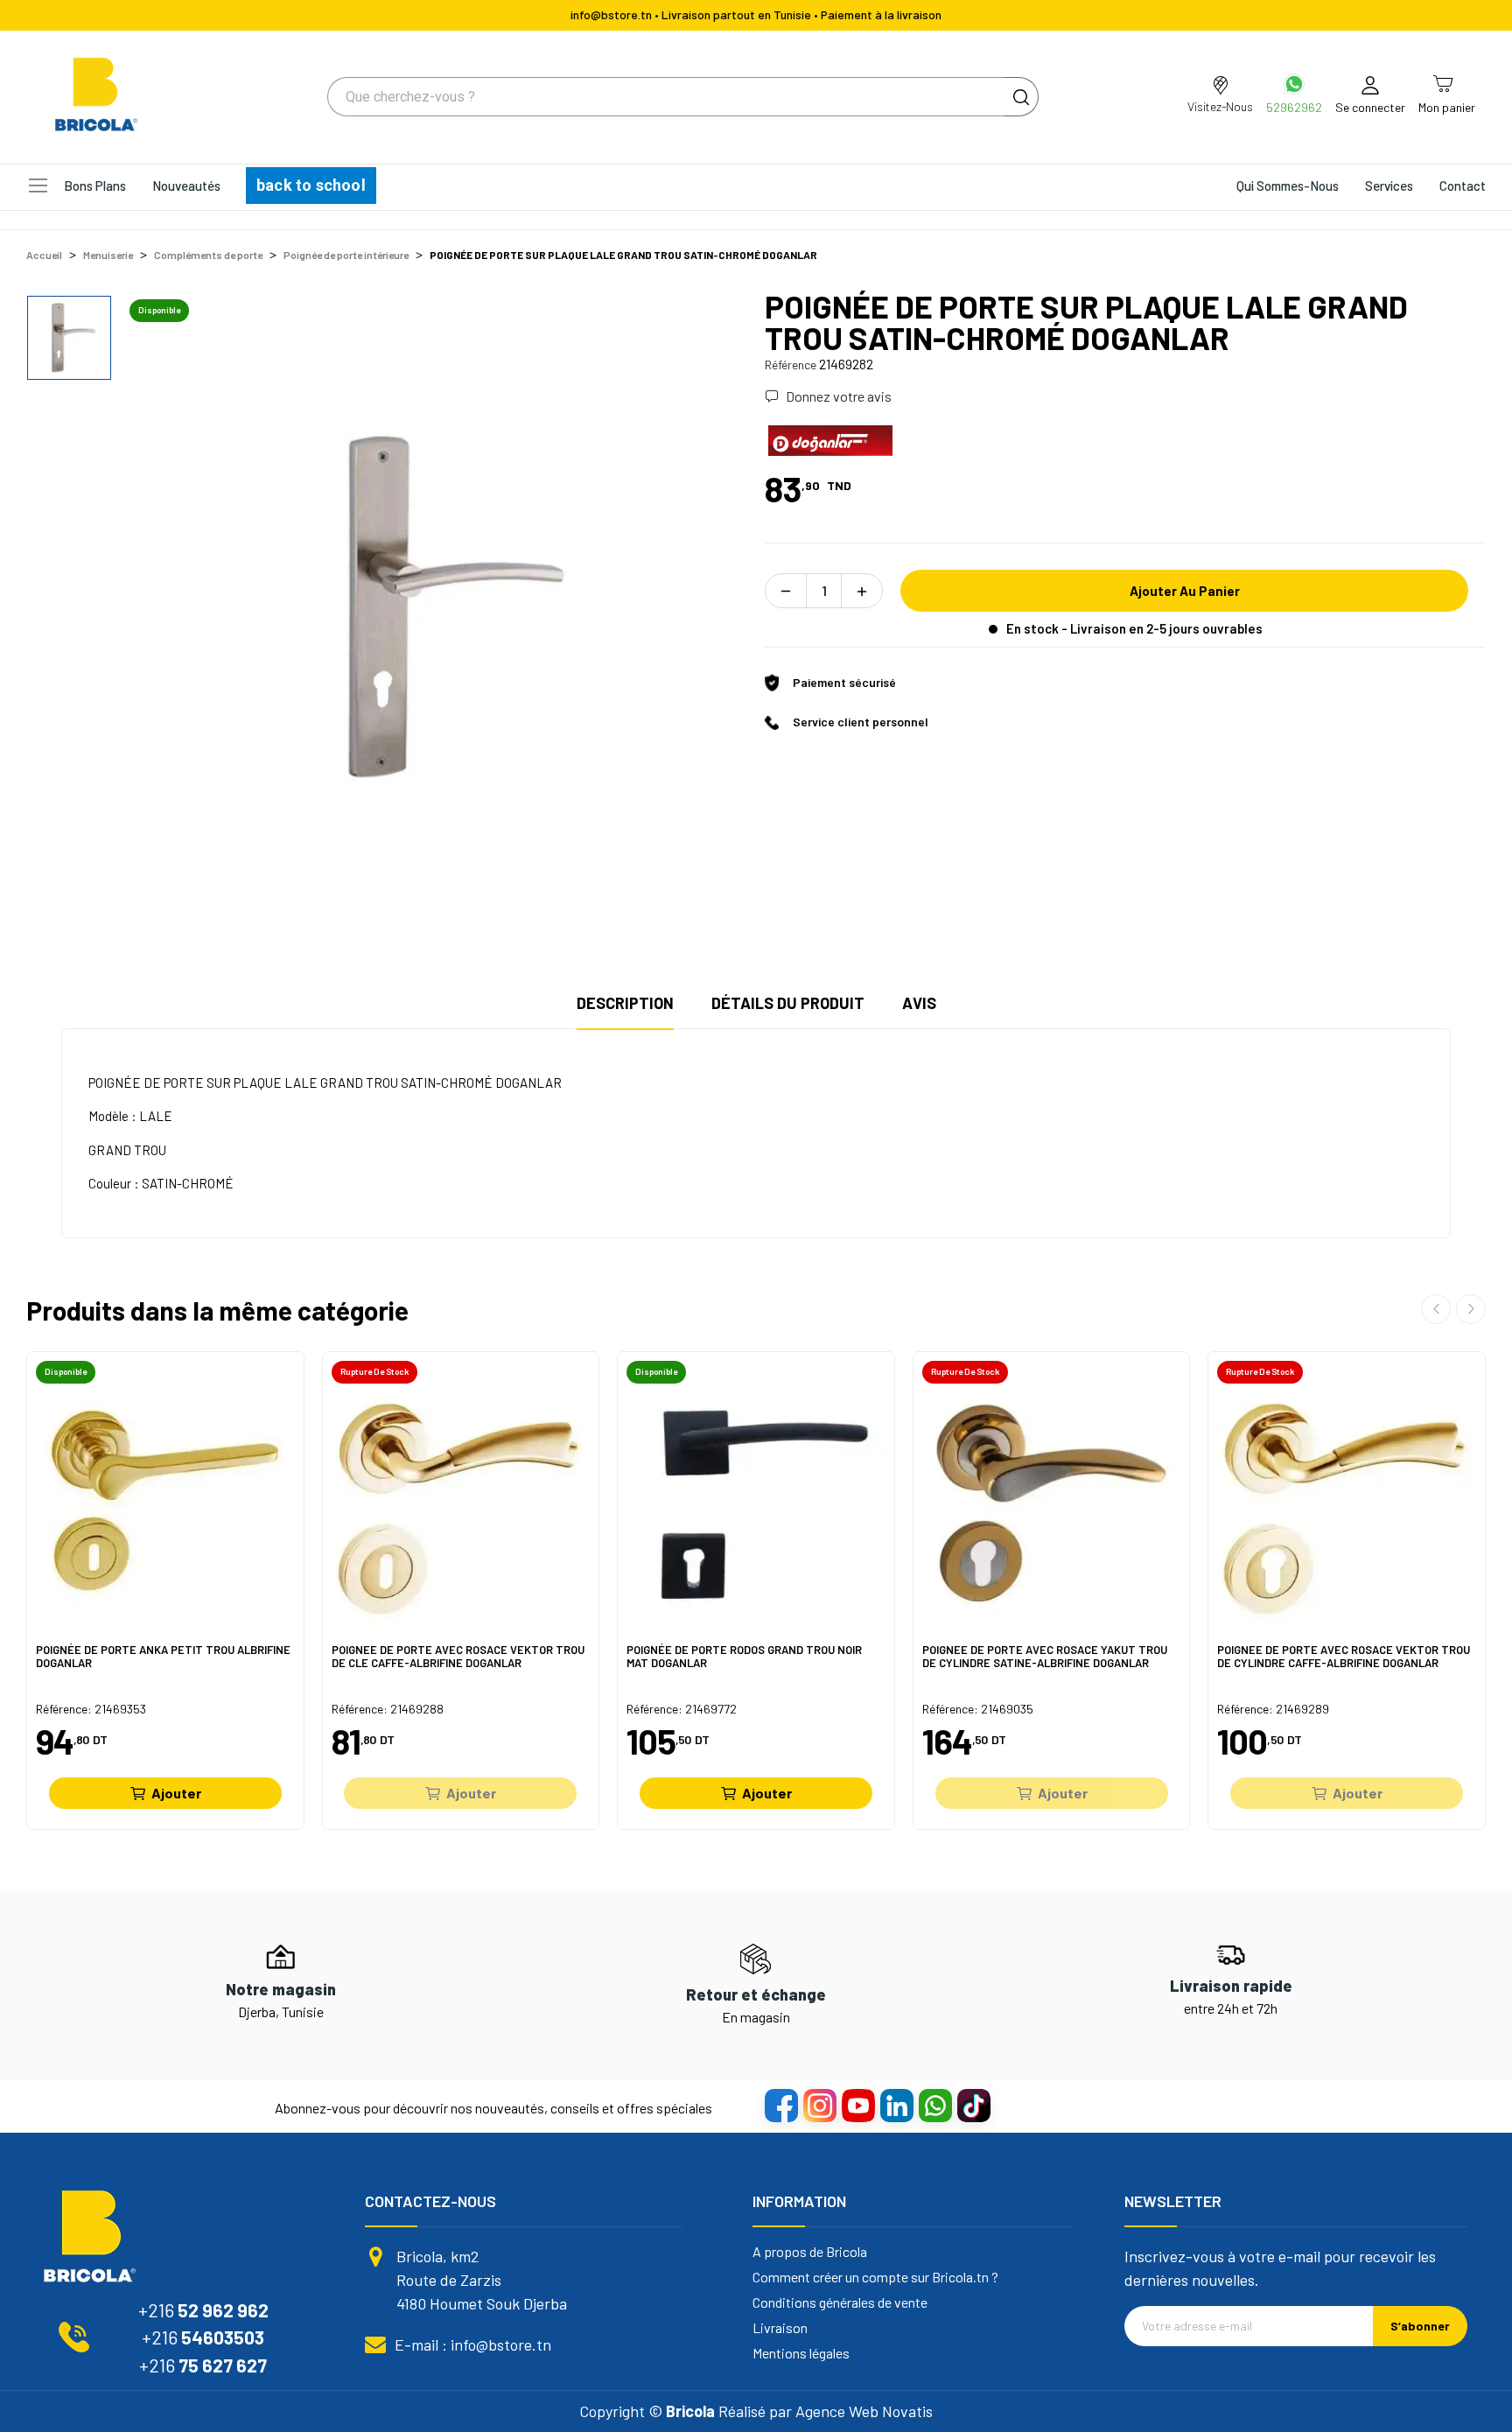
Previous (1436, 1309)
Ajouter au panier (1185, 591)
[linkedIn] (896, 2105)
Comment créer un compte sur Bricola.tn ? (875, 2277)
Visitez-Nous (1220, 106)
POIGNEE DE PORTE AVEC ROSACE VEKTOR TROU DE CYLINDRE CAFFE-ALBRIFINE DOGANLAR (1344, 1657)
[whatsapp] (934, 2105)
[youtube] (857, 2105)
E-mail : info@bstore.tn (473, 2344)
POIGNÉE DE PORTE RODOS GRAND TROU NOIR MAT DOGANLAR (744, 1657)
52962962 (1294, 107)
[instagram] (819, 2105)
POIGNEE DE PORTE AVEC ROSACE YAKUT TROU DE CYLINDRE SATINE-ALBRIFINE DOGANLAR (1045, 1657)
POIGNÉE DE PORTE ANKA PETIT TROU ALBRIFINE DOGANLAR (163, 1657)
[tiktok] (973, 2105)
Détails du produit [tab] (788, 1003)
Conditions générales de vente (840, 2302)
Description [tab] (625, 1003)
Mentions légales (801, 2353)
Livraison (780, 2328)
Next (1471, 1309)
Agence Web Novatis (864, 2411)
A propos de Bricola (810, 2252)
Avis (919, 1003)
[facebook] (780, 2105)
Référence (791, 364)
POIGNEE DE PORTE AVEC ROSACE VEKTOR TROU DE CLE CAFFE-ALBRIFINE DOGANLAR (458, 1657)
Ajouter (176, 1793)
